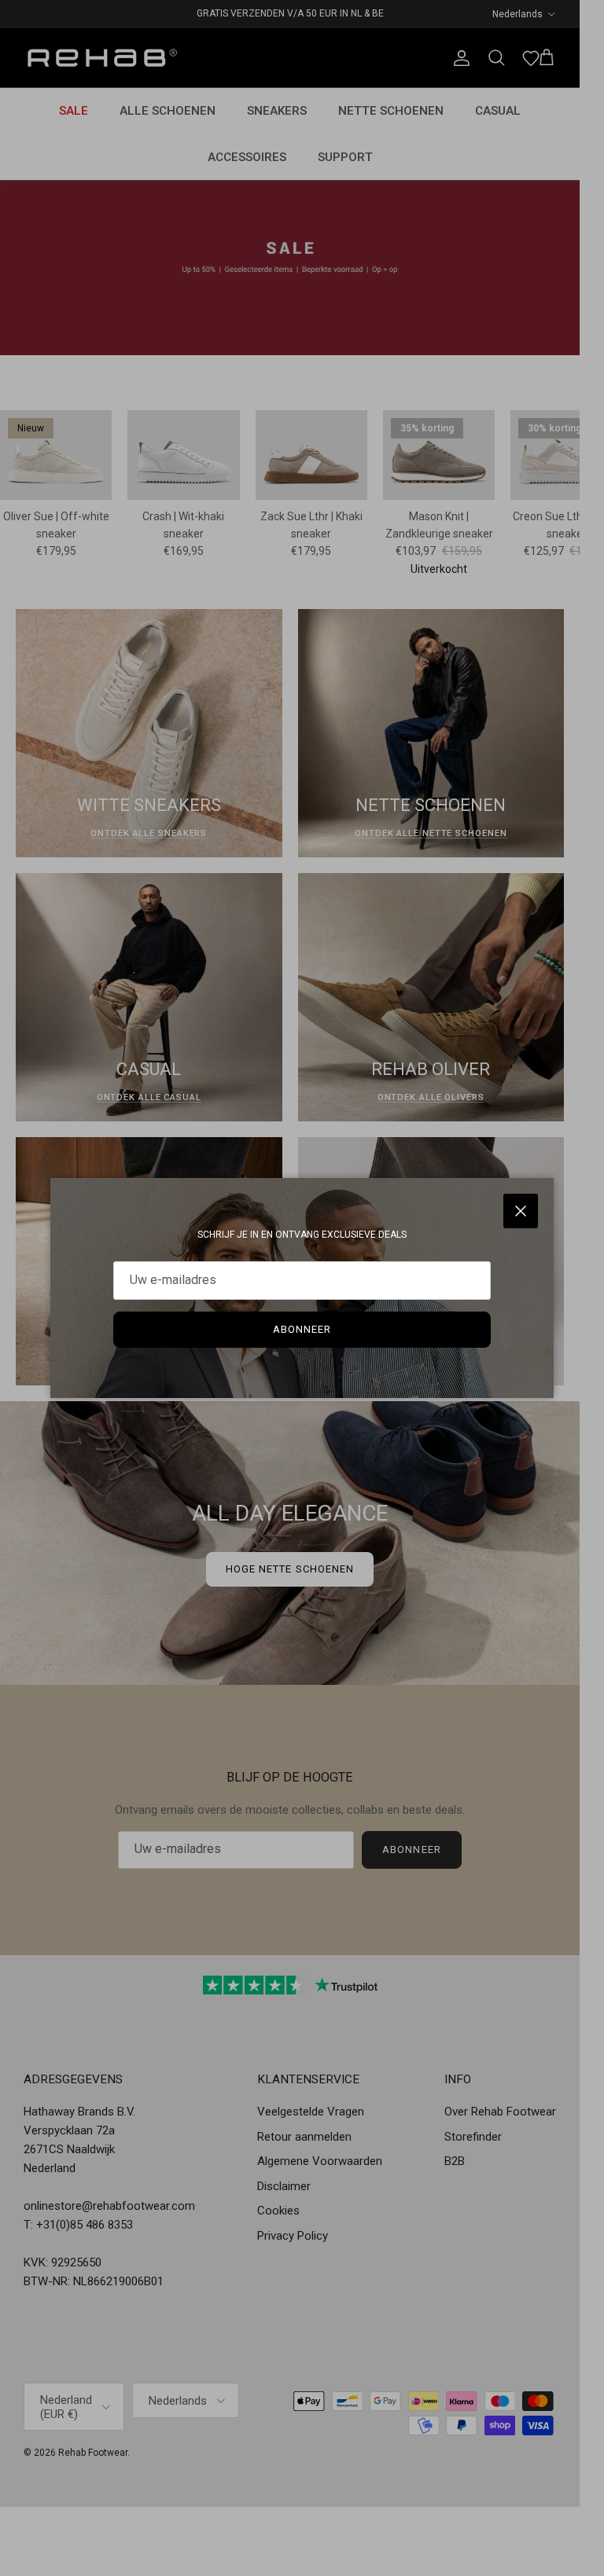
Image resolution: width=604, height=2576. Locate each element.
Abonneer (302, 1329)
